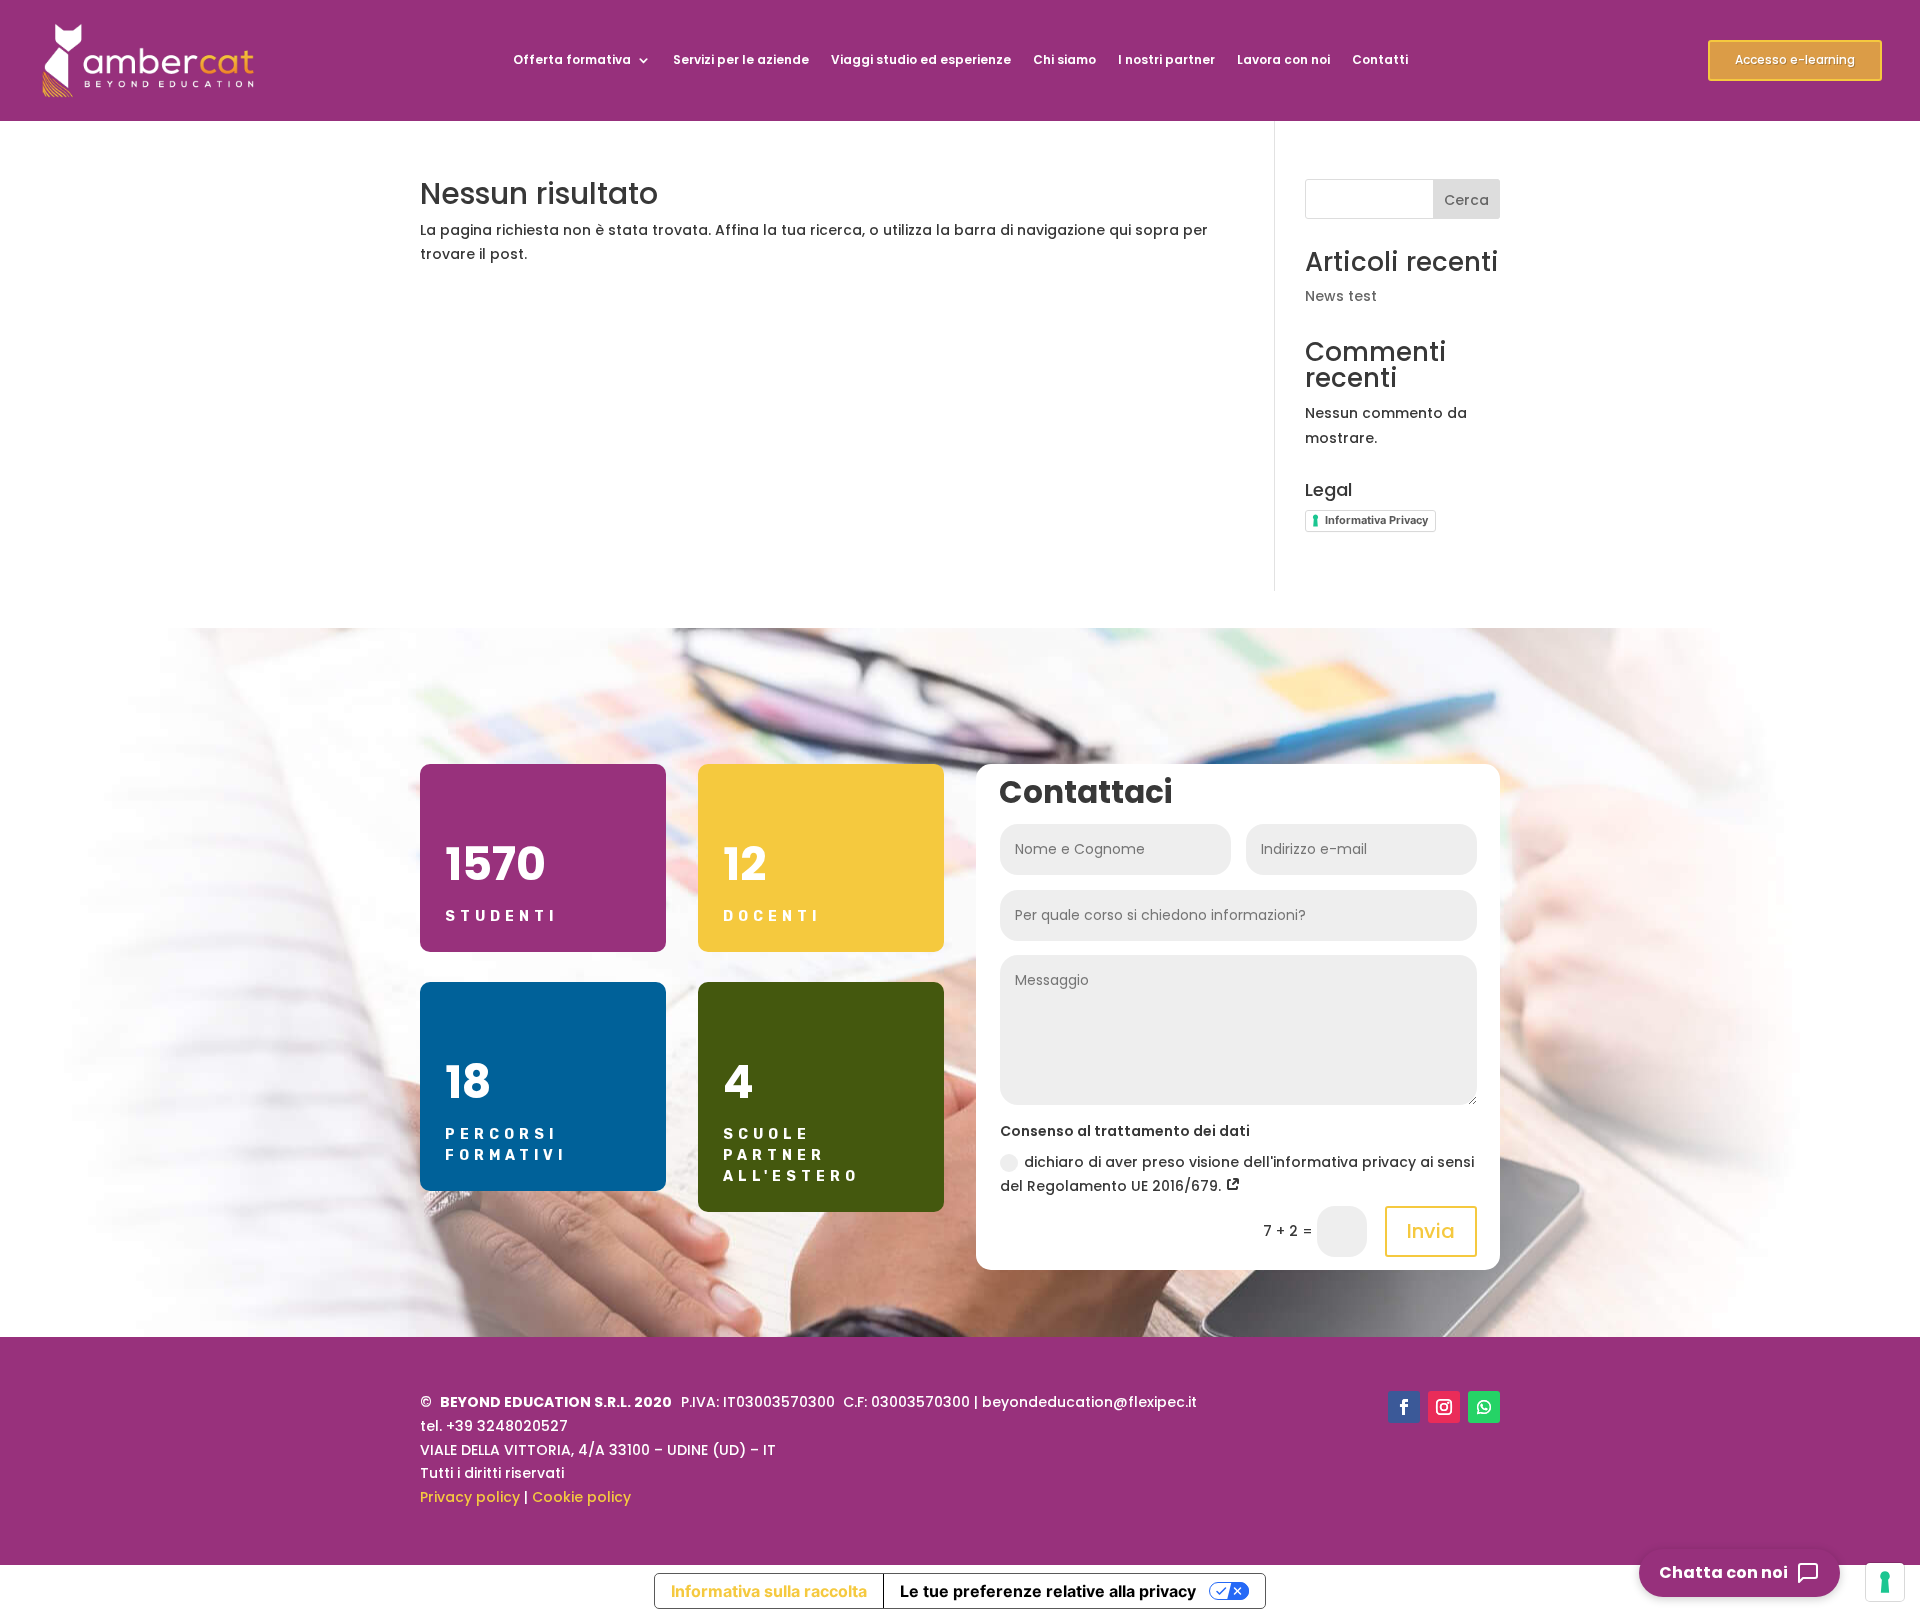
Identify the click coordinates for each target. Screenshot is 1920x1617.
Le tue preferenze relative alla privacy (1048, 1591)
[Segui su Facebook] (1404, 1407)
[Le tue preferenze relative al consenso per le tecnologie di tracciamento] (1885, 1582)
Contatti (1380, 60)
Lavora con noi (1283, 60)
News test (1341, 296)
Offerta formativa (572, 60)
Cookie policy (581, 1497)
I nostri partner (1166, 60)
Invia (1431, 1231)
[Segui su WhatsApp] (1484, 1407)
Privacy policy (470, 1497)
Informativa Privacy (1376, 520)
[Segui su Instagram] (1444, 1407)
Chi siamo (1064, 60)
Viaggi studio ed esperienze (921, 60)
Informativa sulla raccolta (769, 1591)
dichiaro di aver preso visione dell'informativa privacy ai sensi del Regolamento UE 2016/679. (1237, 1174)
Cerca (1466, 200)
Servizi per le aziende (741, 60)
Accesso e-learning (1795, 59)
